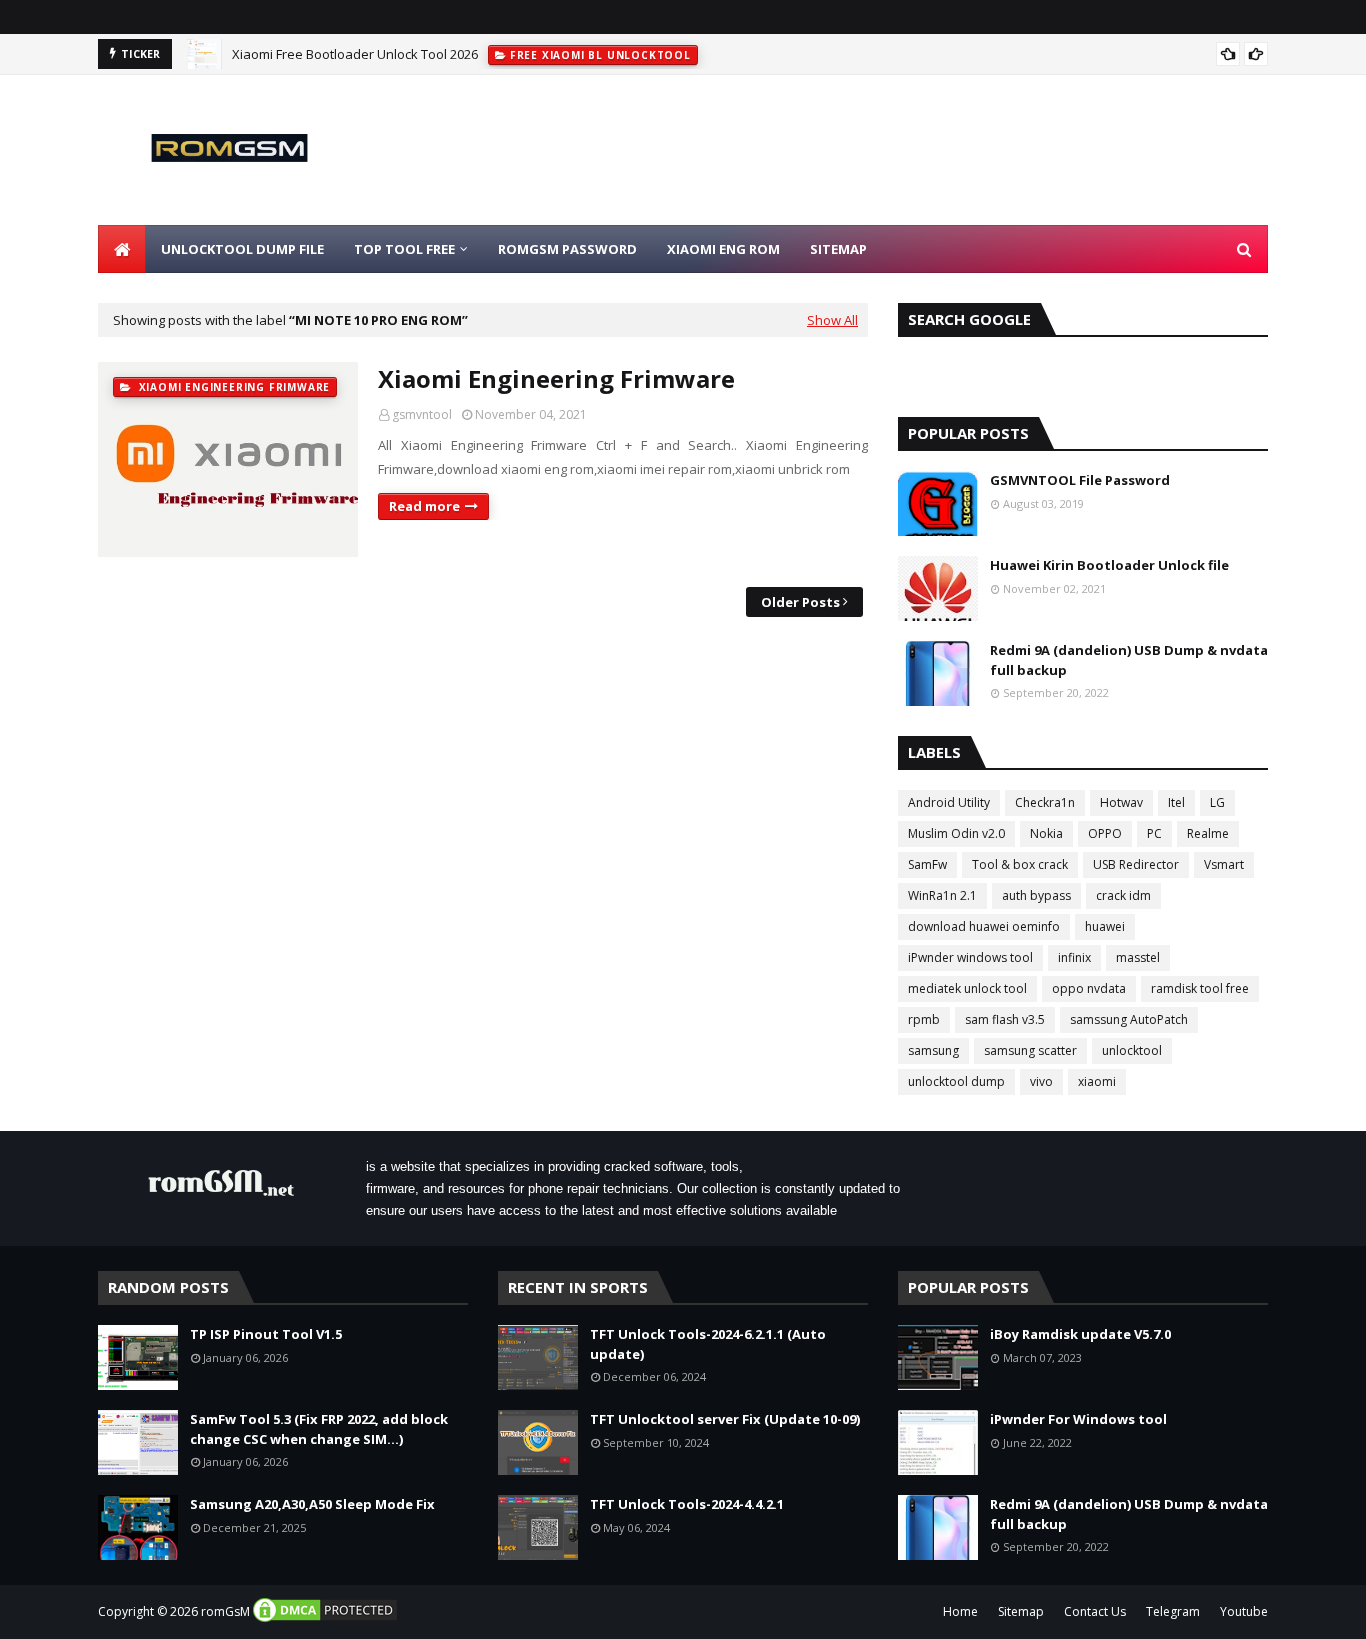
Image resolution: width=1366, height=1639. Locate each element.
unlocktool (1132, 1050)
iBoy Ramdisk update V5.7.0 (1080, 1334)
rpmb (924, 1019)
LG (1217, 802)
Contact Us (1095, 1611)
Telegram (1173, 1611)
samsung (933, 1050)
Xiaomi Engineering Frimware (556, 378)
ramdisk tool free (1200, 988)
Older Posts (800, 602)
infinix (1074, 957)
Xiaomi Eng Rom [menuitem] (723, 249)
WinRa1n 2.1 (942, 895)
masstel (1138, 957)
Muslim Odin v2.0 (956, 833)
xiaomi (1097, 1081)
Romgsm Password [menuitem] (567, 249)
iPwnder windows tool (970, 957)
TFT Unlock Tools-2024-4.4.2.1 (687, 1504)
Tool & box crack (1020, 864)
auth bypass (1036, 895)
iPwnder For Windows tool (1078, 1419)
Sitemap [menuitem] (838, 249)
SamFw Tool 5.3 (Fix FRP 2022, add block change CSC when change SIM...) (319, 1429)
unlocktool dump (956, 1081)
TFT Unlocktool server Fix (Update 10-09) (725, 1419)
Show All (832, 320)
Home (960, 1611)
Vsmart (1224, 864)
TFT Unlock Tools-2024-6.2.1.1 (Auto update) (708, 1344)
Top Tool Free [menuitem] (404, 249)
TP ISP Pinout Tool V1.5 (266, 1334)
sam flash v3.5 (1005, 1019)
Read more (424, 506)
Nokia (1046, 833)
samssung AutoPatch (1129, 1019)
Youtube (1244, 1611)
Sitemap (1021, 1611)
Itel (1176, 802)
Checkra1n (1045, 802)
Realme (1208, 833)
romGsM (225, 1611)
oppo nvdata (1089, 988)
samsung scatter (1030, 1050)
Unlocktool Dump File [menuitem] (242, 249)
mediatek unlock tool (967, 988)
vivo (1041, 1081)
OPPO (1105, 833)
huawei (1105, 926)
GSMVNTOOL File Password (1080, 480)
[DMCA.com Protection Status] (325, 1619)
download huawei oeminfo (984, 926)
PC (1154, 833)
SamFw (927, 864)
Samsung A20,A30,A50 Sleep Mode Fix (312, 1504)
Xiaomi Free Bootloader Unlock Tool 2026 (355, 54)
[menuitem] (122, 249)
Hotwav (1121, 802)
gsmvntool (422, 414)
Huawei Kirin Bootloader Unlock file (1109, 565)
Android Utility (949, 802)
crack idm (1123, 895)
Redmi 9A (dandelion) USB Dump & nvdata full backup (1129, 660)
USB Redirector (1136, 864)
